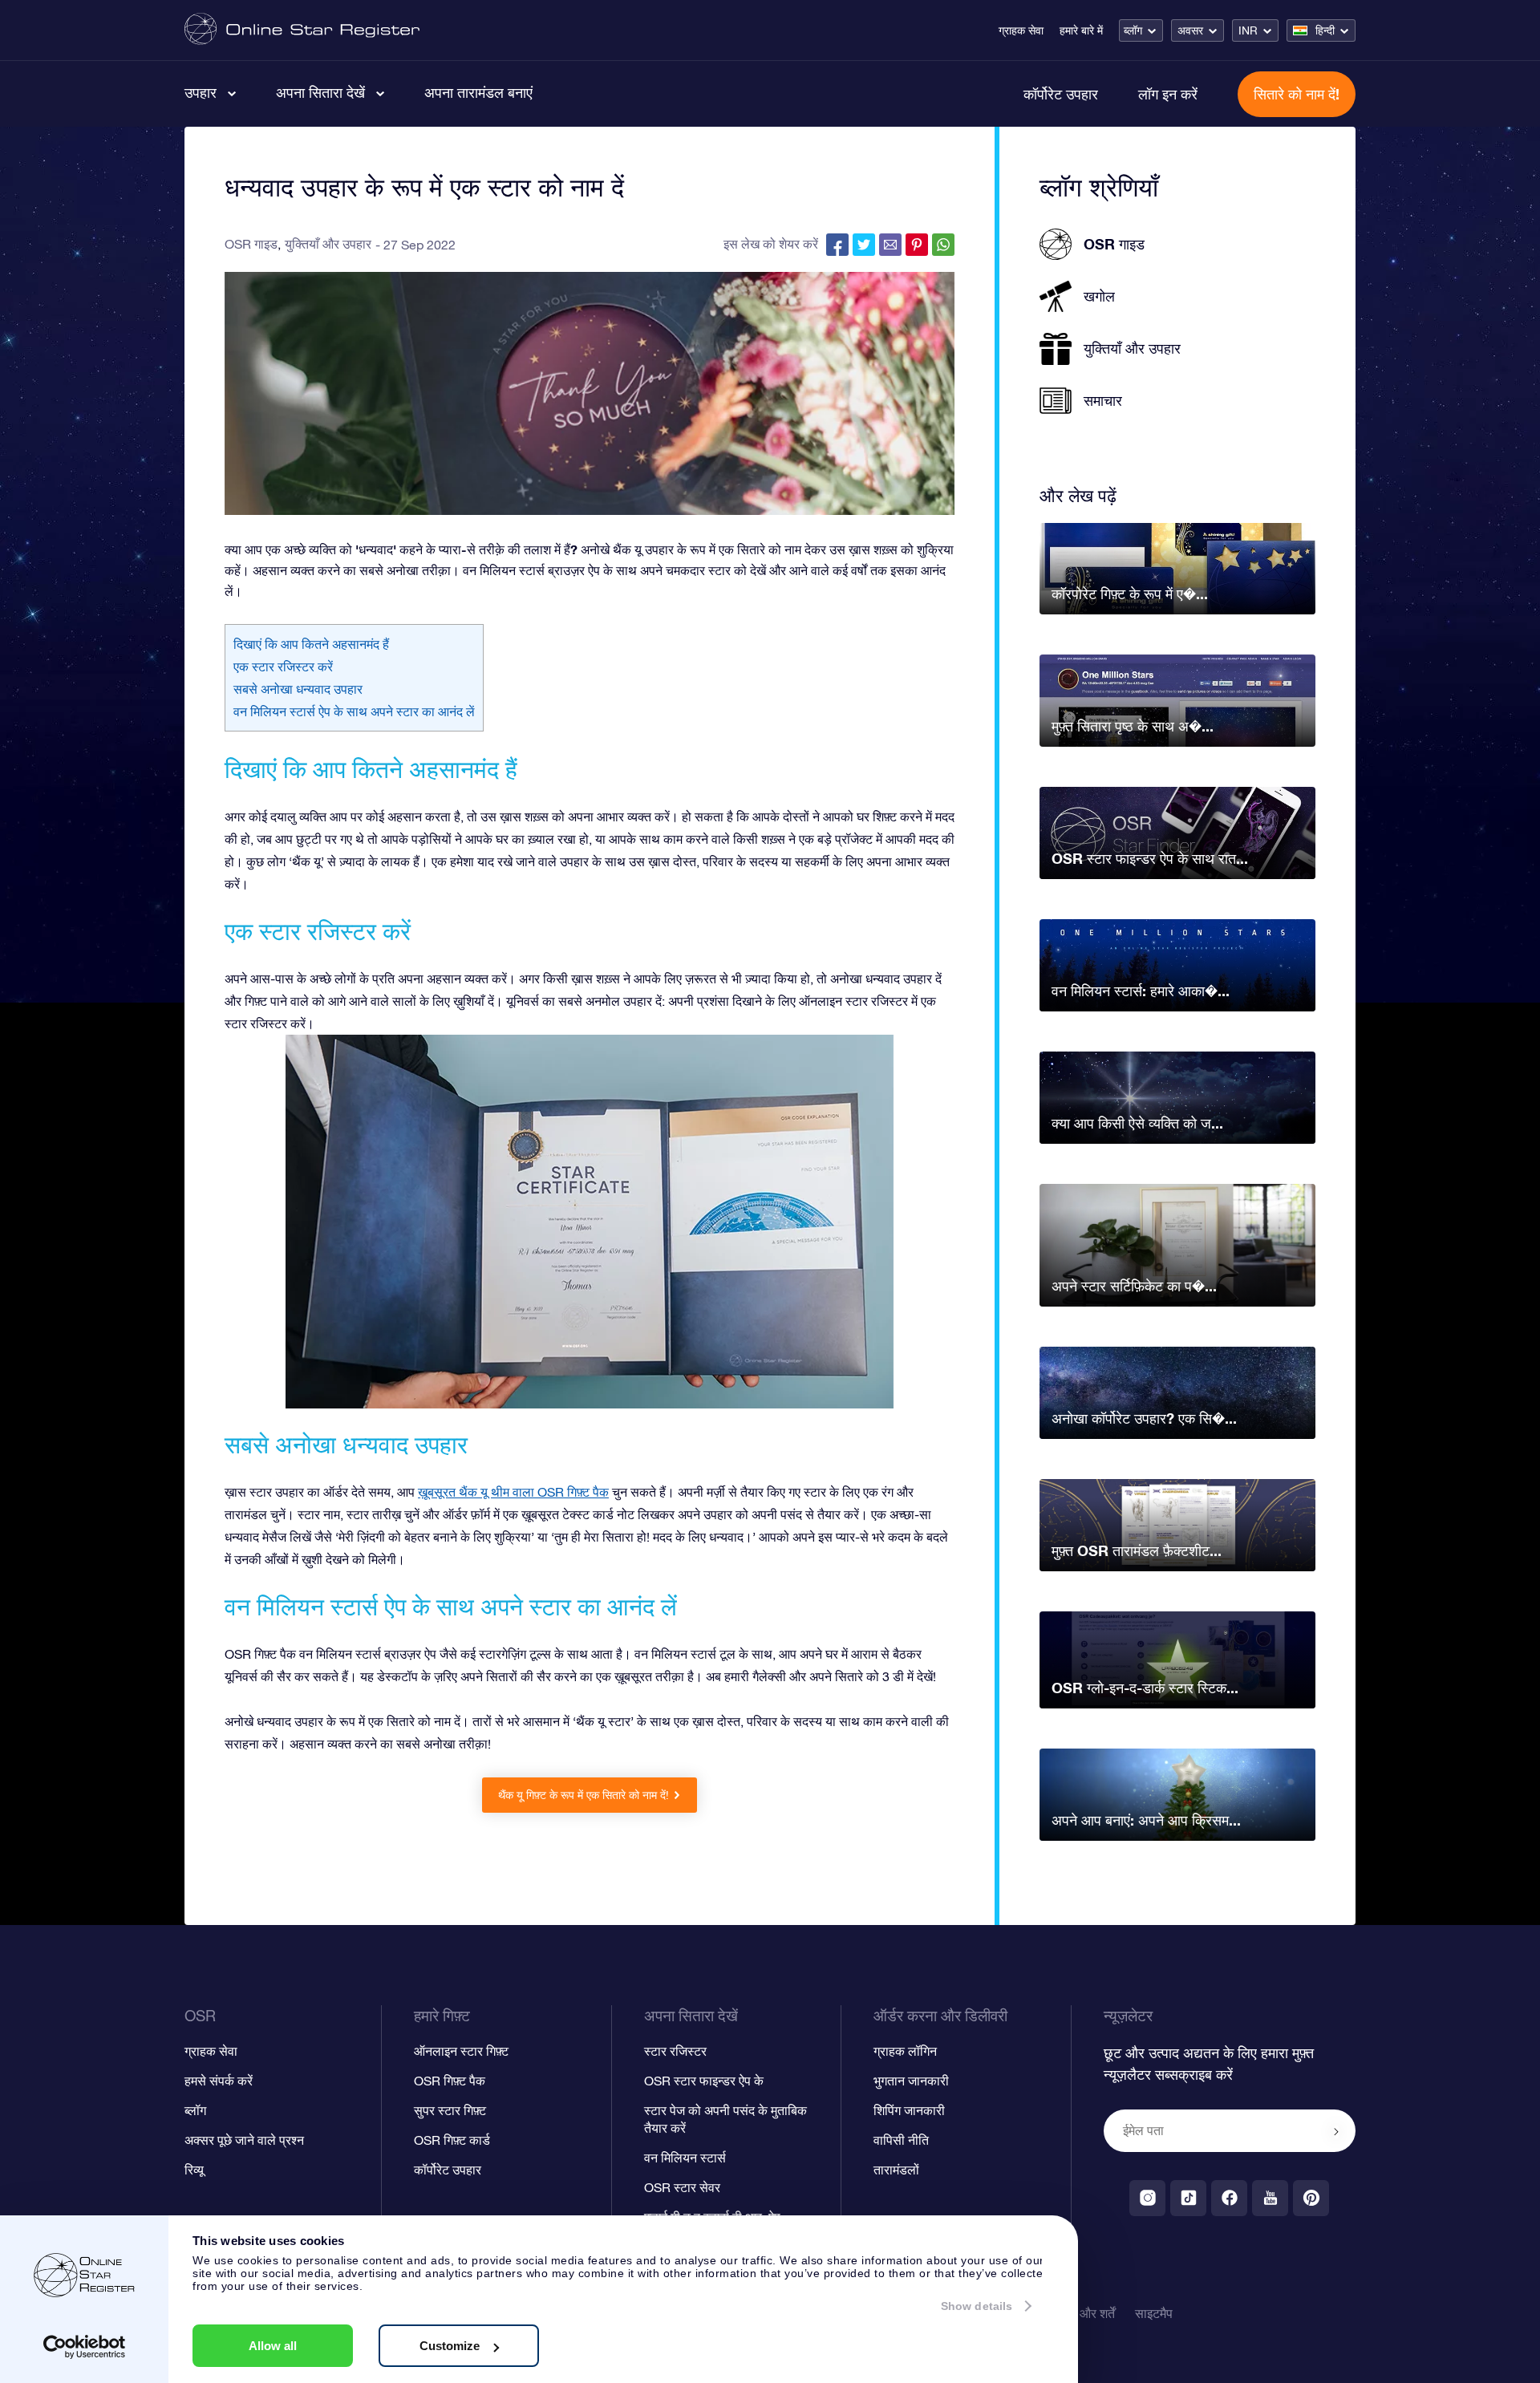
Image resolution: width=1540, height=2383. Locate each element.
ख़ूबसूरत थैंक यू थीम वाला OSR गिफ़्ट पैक (513, 1492)
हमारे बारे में (1081, 30)
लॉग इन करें (1168, 94)
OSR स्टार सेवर (682, 2187)
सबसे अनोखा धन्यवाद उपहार (298, 689)
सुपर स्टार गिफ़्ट (450, 2110)
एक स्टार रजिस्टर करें (283, 667)
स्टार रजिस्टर (675, 2051)
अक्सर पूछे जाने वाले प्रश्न (244, 2140)
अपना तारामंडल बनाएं (478, 92)
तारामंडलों (896, 2170)
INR (1248, 30)
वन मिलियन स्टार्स (685, 2158)
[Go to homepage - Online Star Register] (302, 30)
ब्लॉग (1133, 30)
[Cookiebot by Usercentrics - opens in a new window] (85, 2347)
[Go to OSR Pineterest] (1311, 2198)
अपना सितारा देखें (320, 92)
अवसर (1190, 30)
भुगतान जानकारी (911, 2081)
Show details (977, 2306)
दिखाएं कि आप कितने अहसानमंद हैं (311, 644)
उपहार (201, 92)
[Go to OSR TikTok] (1188, 2198)
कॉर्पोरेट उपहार (1061, 94)
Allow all (273, 2346)
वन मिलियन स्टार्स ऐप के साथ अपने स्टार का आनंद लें (354, 711)
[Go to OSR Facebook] (1229, 2198)
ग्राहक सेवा (1021, 30)
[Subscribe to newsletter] (1336, 2132)
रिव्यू (194, 2170)
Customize (450, 2346)
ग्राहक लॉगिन (905, 2051)
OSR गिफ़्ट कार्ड (452, 2140)
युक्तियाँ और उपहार (328, 244)
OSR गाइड (251, 244)
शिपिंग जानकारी (909, 2110)
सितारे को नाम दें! (1297, 94)
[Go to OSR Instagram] (1147, 2198)
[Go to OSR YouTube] (1270, 2198)
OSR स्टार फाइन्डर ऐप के (704, 2081)
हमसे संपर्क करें (219, 2081)
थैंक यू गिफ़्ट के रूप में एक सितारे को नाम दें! (584, 1795)
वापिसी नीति (901, 2140)
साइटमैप (1154, 2313)
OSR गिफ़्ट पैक (450, 2081)
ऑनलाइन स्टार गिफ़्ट (461, 2051)
